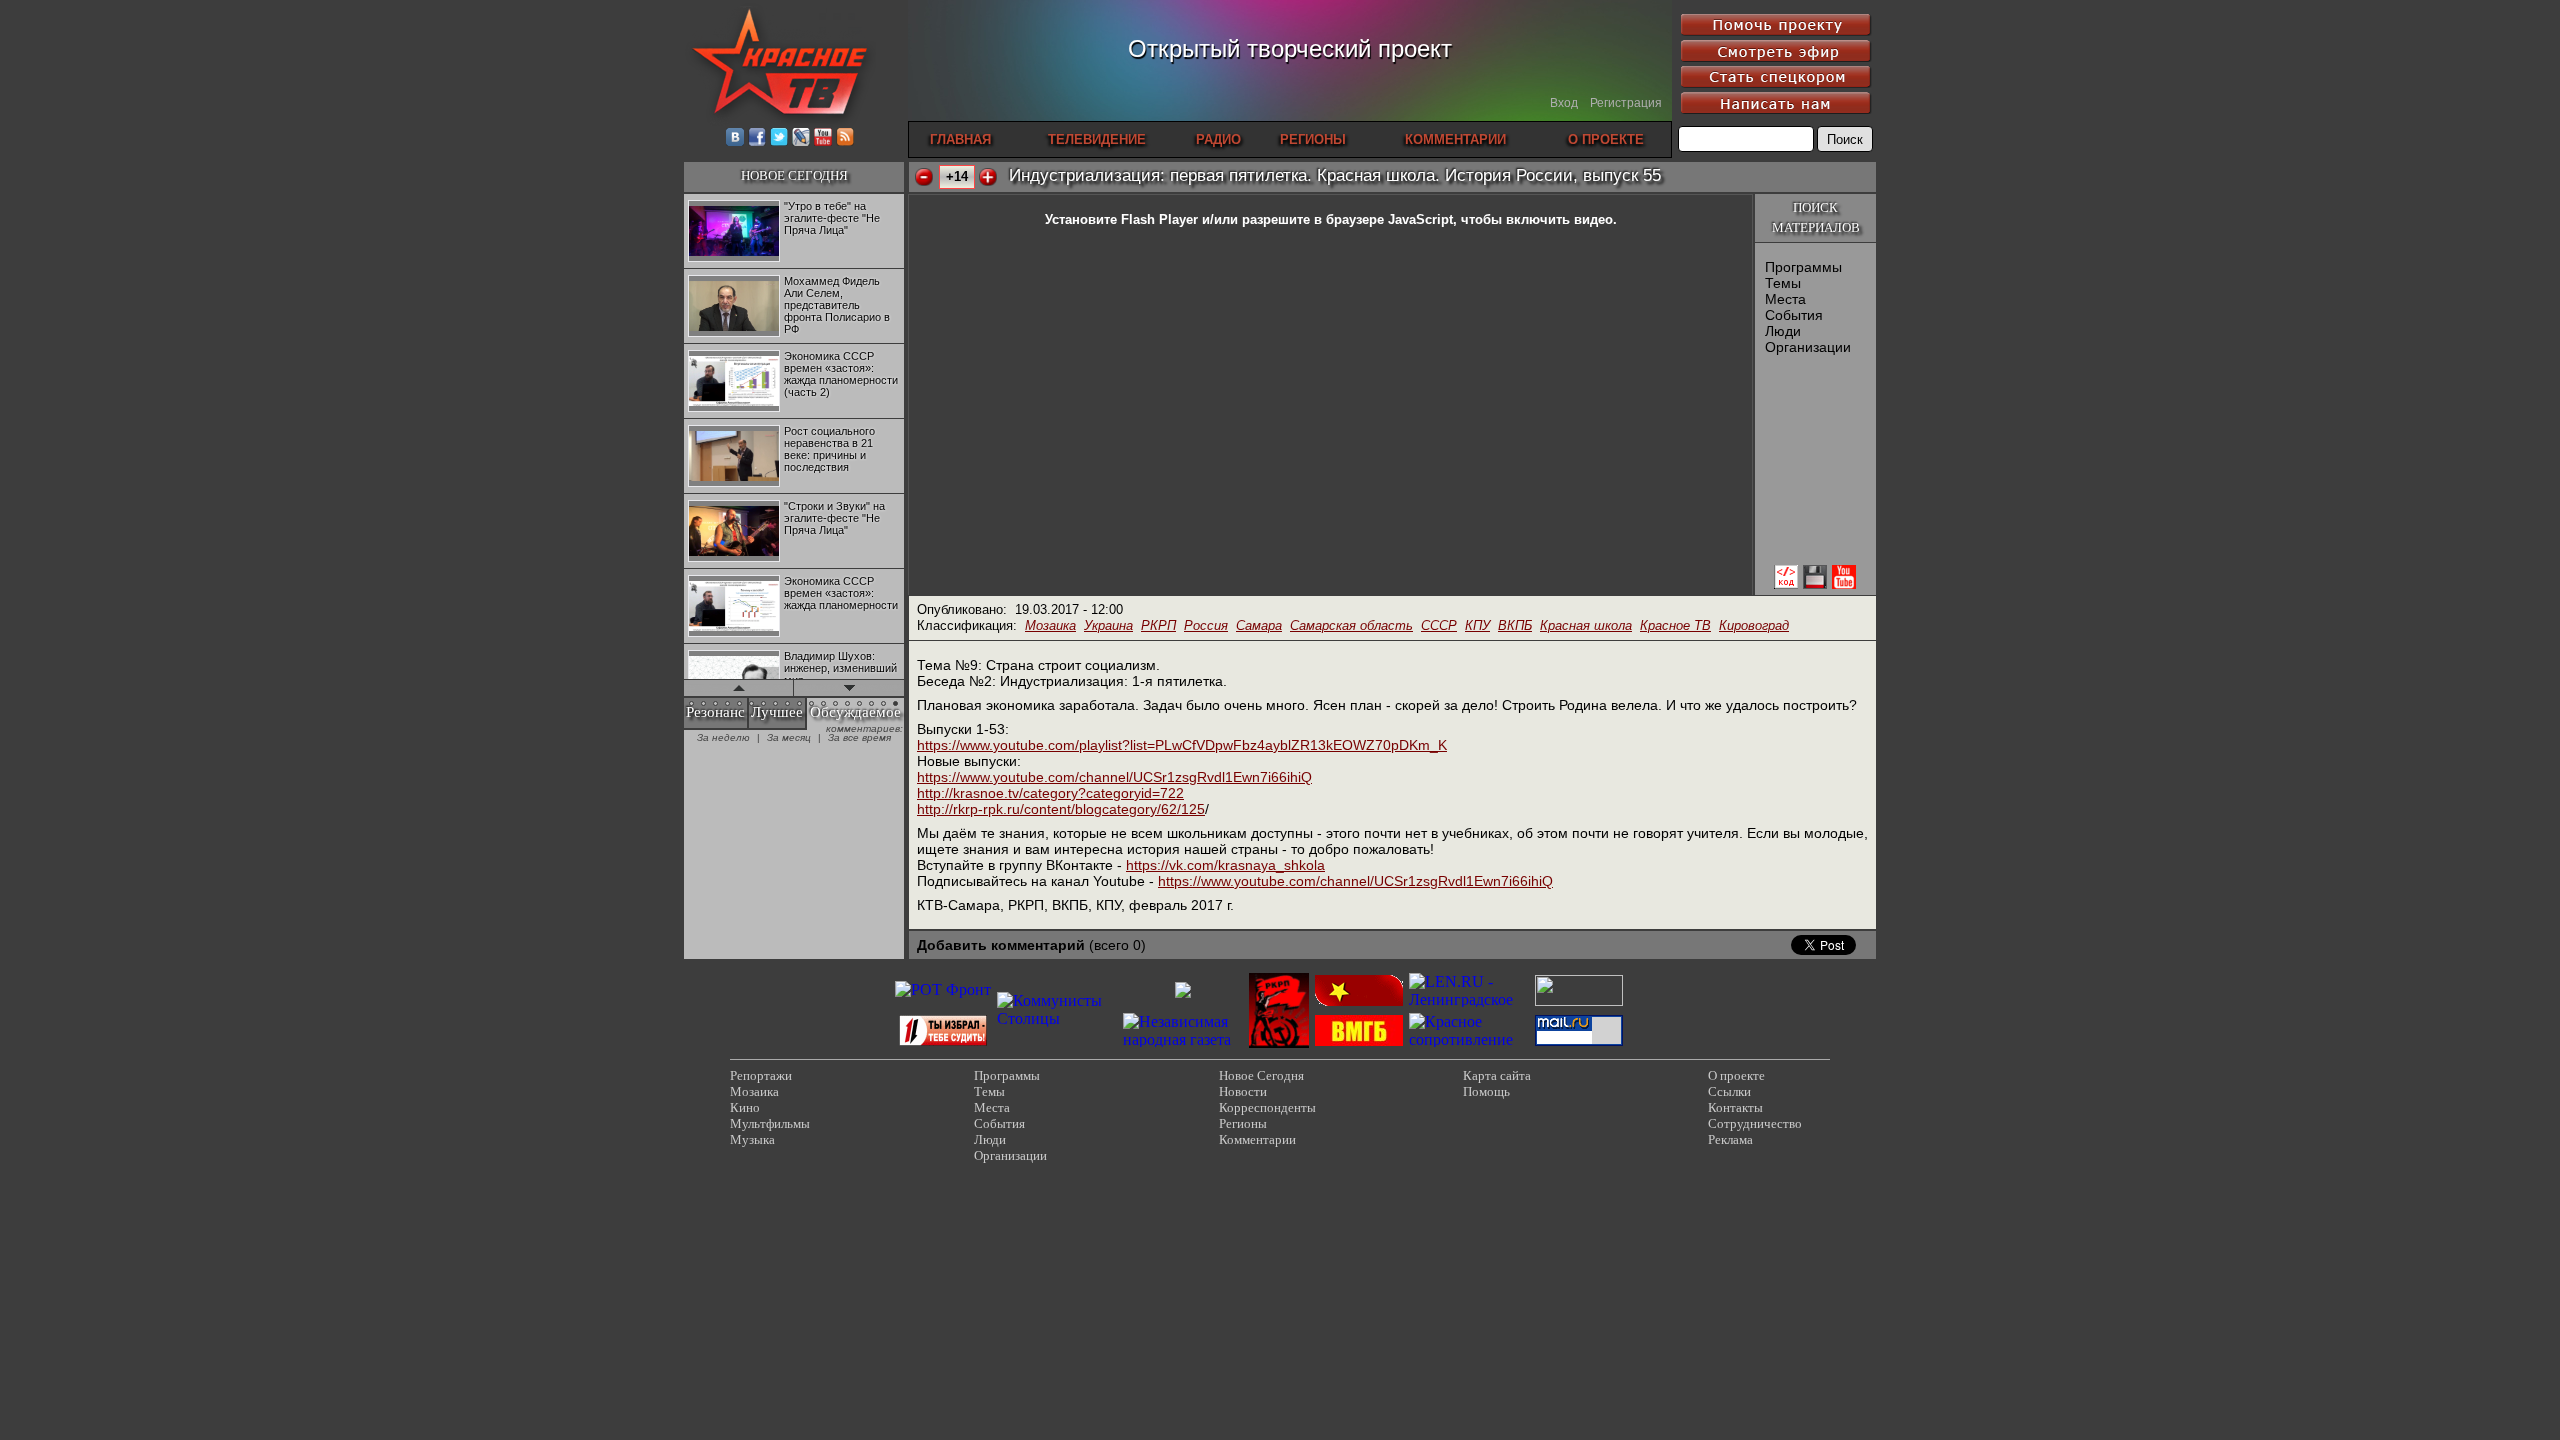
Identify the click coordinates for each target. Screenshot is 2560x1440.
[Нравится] (988, 177)
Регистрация (1626, 103)
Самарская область (1351, 625)
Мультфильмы (770, 1123)
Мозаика (1050, 625)
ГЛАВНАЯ (960, 139)
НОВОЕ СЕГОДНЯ (794, 175)
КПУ (1477, 625)
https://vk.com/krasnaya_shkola (1225, 865)
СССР (1439, 625)
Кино (745, 1107)
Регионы (1243, 1123)
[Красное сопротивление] (1469, 1039)
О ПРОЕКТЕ (1606, 139)
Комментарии (1257, 1139)
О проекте (1736, 1075)
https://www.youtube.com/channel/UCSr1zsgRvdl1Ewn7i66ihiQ (1114, 777)
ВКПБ (1515, 625)
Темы (1783, 283)
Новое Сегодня (1261, 1075)
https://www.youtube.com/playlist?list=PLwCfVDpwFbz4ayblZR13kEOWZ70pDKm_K (1182, 745)
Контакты (1735, 1107)
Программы (1803, 267)
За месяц (789, 737)
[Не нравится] (924, 177)
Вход (1564, 103)
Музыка (752, 1139)
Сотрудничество (1755, 1123)
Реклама (1730, 1139)
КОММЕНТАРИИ (1455, 139)
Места (1785, 299)
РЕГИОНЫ (1313, 139)
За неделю (723, 737)
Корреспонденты (1267, 1107)
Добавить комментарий (1001, 945)
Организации (1808, 347)
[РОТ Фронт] (943, 989)
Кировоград (1754, 625)
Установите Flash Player (1121, 219)
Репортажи (761, 1075)
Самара (1259, 625)
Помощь (1486, 1091)
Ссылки (1729, 1091)
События (1794, 315)
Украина (1108, 625)
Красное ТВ (1675, 625)
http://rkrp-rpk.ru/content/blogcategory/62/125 (1061, 809)
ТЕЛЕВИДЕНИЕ (1097, 139)
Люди (1783, 331)
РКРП (1158, 625)
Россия (1206, 625)
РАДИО (1218, 139)
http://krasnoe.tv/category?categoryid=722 (1050, 793)
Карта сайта (1497, 1075)
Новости (1243, 1091)
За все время (859, 737)
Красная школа (1586, 625)
